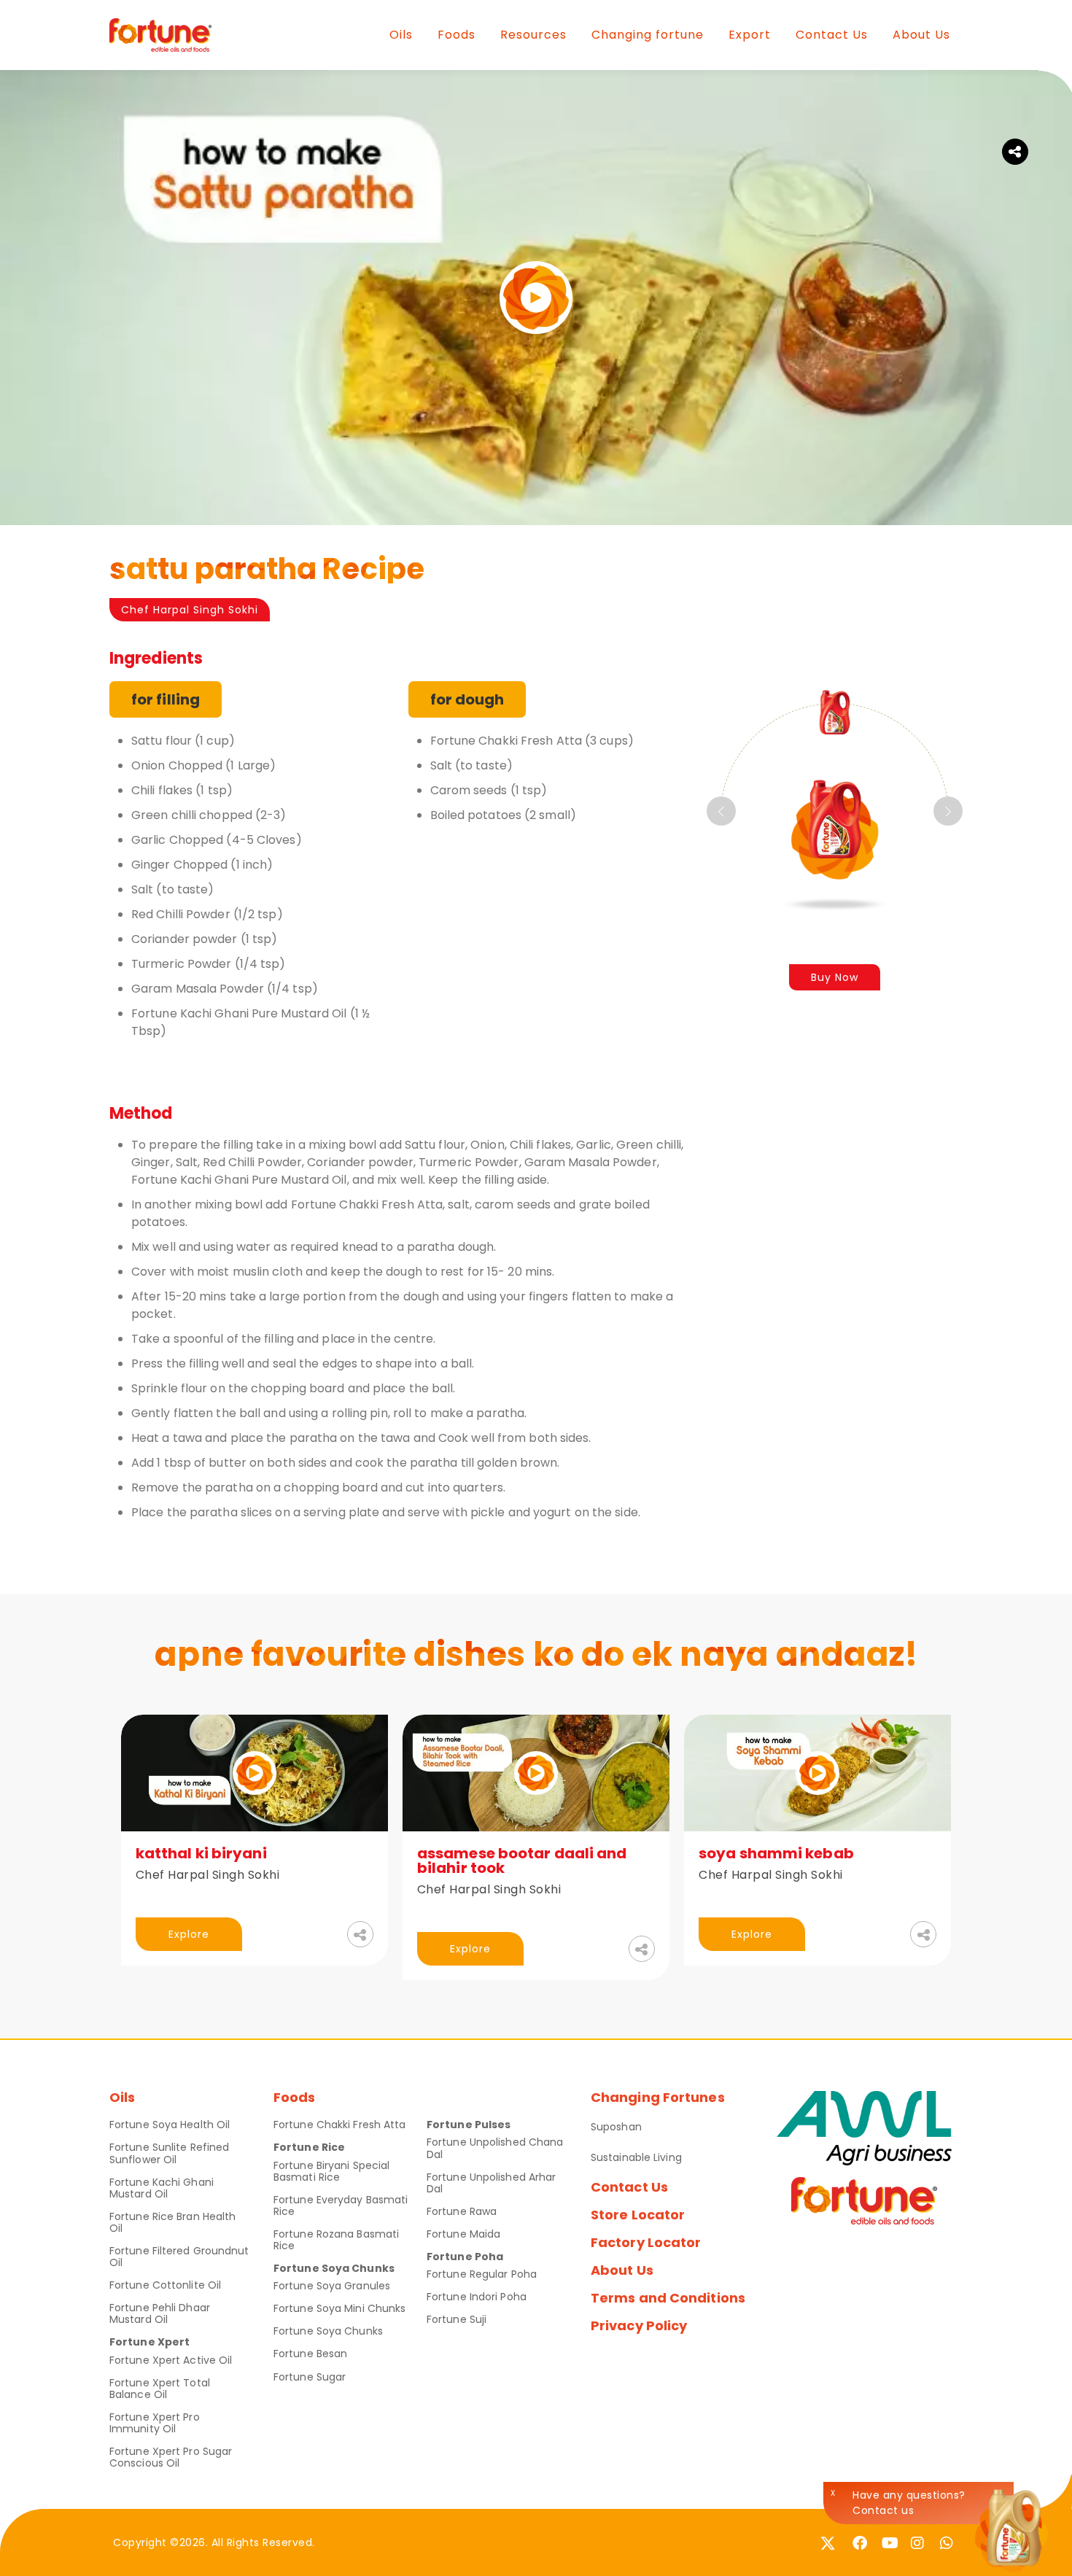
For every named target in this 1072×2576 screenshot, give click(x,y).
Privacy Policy (639, 2325)
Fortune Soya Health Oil (170, 2125)
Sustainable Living (636, 2157)
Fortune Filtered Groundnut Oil (179, 2257)
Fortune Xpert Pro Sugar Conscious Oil (171, 2457)
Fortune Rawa (462, 2211)
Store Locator (638, 2215)
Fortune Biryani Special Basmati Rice (331, 2171)
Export (750, 35)
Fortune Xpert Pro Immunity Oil (155, 2423)
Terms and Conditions (668, 2298)
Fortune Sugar (310, 2377)
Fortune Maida (463, 2234)
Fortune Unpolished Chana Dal (495, 2148)
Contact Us (832, 35)
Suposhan (616, 2127)
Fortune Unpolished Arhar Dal (491, 2183)
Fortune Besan (310, 2354)
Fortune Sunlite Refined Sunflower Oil (169, 2153)
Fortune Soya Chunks (328, 2331)
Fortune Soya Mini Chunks (339, 2308)
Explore (189, 1934)
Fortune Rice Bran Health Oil (172, 2222)
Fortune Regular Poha (482, 2274)
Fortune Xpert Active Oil (171, 2360)
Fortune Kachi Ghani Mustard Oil (162, 2188)
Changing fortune (648, 35)
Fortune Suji (457, 2319)
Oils (401, 35)
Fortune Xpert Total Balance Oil (160, 2389)
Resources (533, 35)
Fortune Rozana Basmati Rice (336, 2240)
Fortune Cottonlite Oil (165, 2285)
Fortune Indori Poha (477, 2297)
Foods (457, 35)
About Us (921, 35)
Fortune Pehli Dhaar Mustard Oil (160, 2313)
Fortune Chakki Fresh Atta (340, 2125)
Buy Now (835, 977)
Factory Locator (646, 2242)
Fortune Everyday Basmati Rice (341, 2205)
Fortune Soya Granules (332, 2286)
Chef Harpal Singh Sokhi (190, 610)
